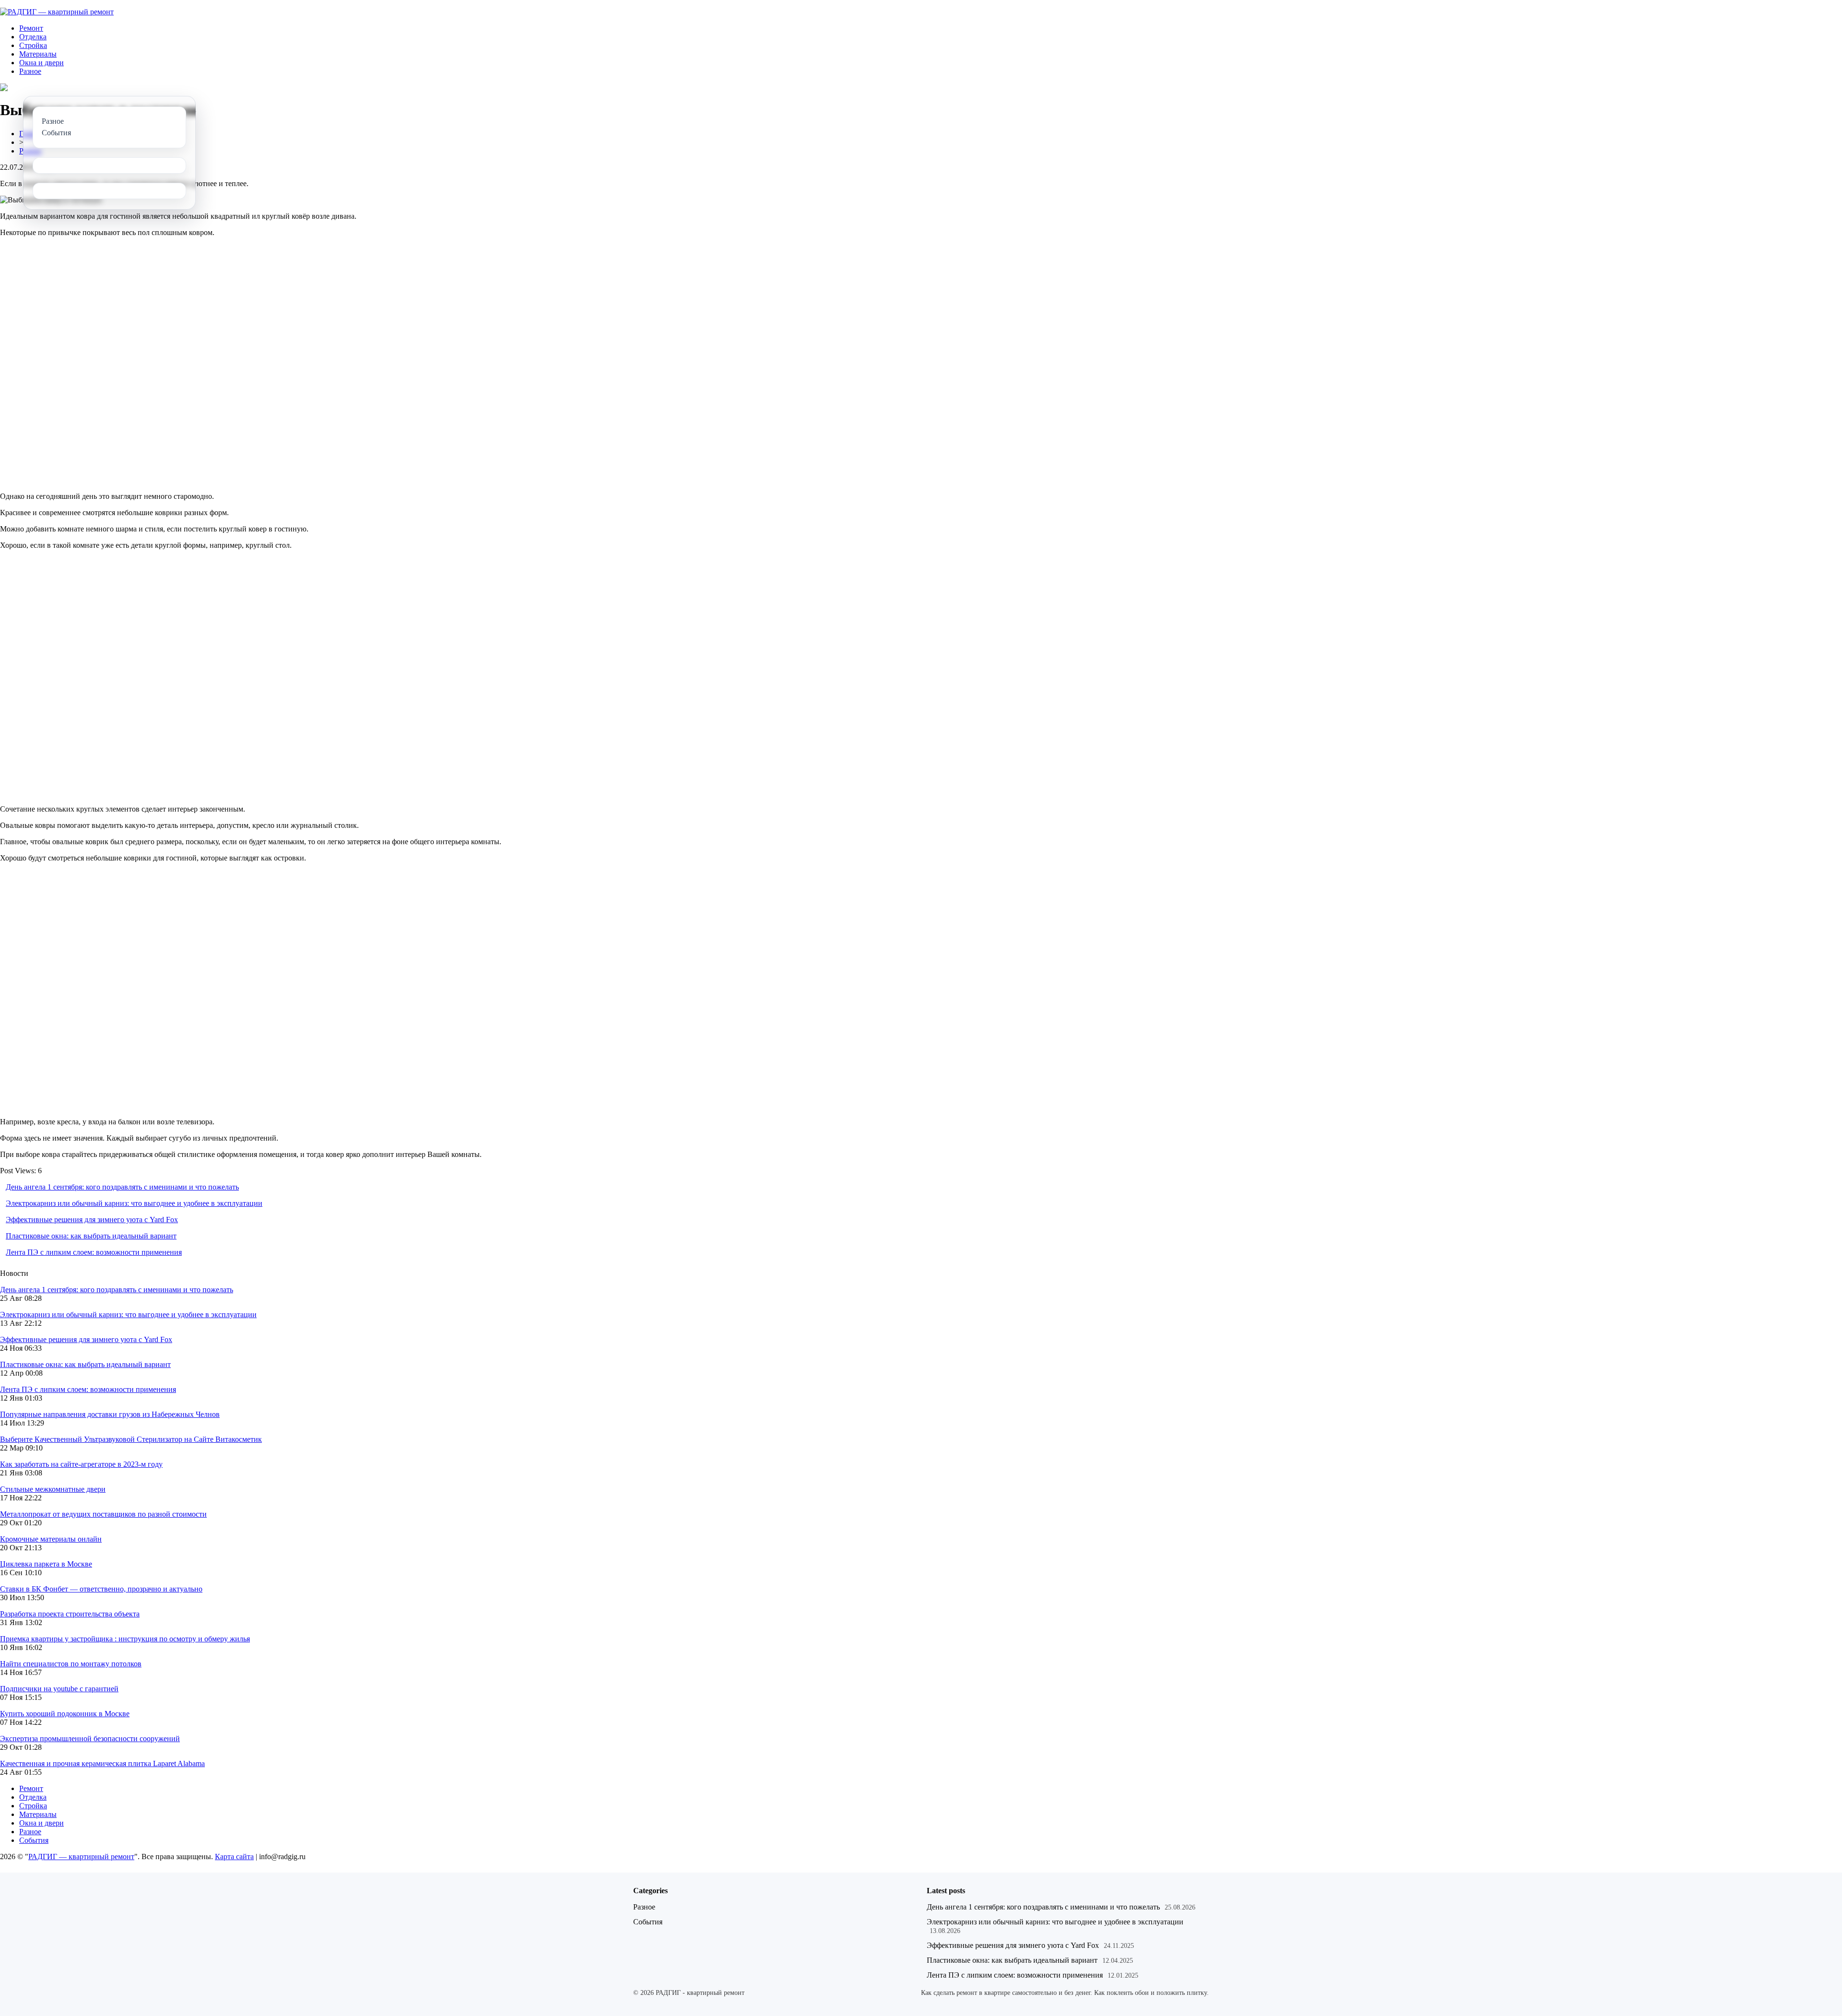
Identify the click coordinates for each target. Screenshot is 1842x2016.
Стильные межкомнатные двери (53, 1489)
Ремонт (31, 28)
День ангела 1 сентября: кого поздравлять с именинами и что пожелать (122, 1187)
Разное (30, 71)
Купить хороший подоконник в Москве (65, 1714)
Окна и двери (41, 63)
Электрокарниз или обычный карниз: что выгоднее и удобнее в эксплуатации (134, 1203)
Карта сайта (234, 1857)
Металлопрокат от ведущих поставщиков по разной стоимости (103, 1514)
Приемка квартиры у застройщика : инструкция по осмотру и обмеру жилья (125, 1639)
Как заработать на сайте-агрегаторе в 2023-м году (81, 1464)
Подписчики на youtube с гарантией (59, 1689)
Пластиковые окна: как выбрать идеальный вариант (91, 1236)
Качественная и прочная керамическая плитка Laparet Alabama (102, 1763)
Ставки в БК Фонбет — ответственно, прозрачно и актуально (101, 1589)
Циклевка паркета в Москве (46, 1564)
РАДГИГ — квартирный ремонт (81, 1857)
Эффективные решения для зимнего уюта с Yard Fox (92, 1220)
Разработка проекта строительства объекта (70, 1614)
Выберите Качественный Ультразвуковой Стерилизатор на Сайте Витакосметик (131, 1439)
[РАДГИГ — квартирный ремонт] (57, 12)
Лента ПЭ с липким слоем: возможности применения (94, 1252)
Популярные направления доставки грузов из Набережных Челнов (110, 1414)
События (34, 1840)
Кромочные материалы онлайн (51, 1539)
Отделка (33, 37)
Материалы (38, 54)
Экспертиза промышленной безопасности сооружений (90, 1739)
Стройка (33, 45)
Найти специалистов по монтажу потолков (71, 1664)
